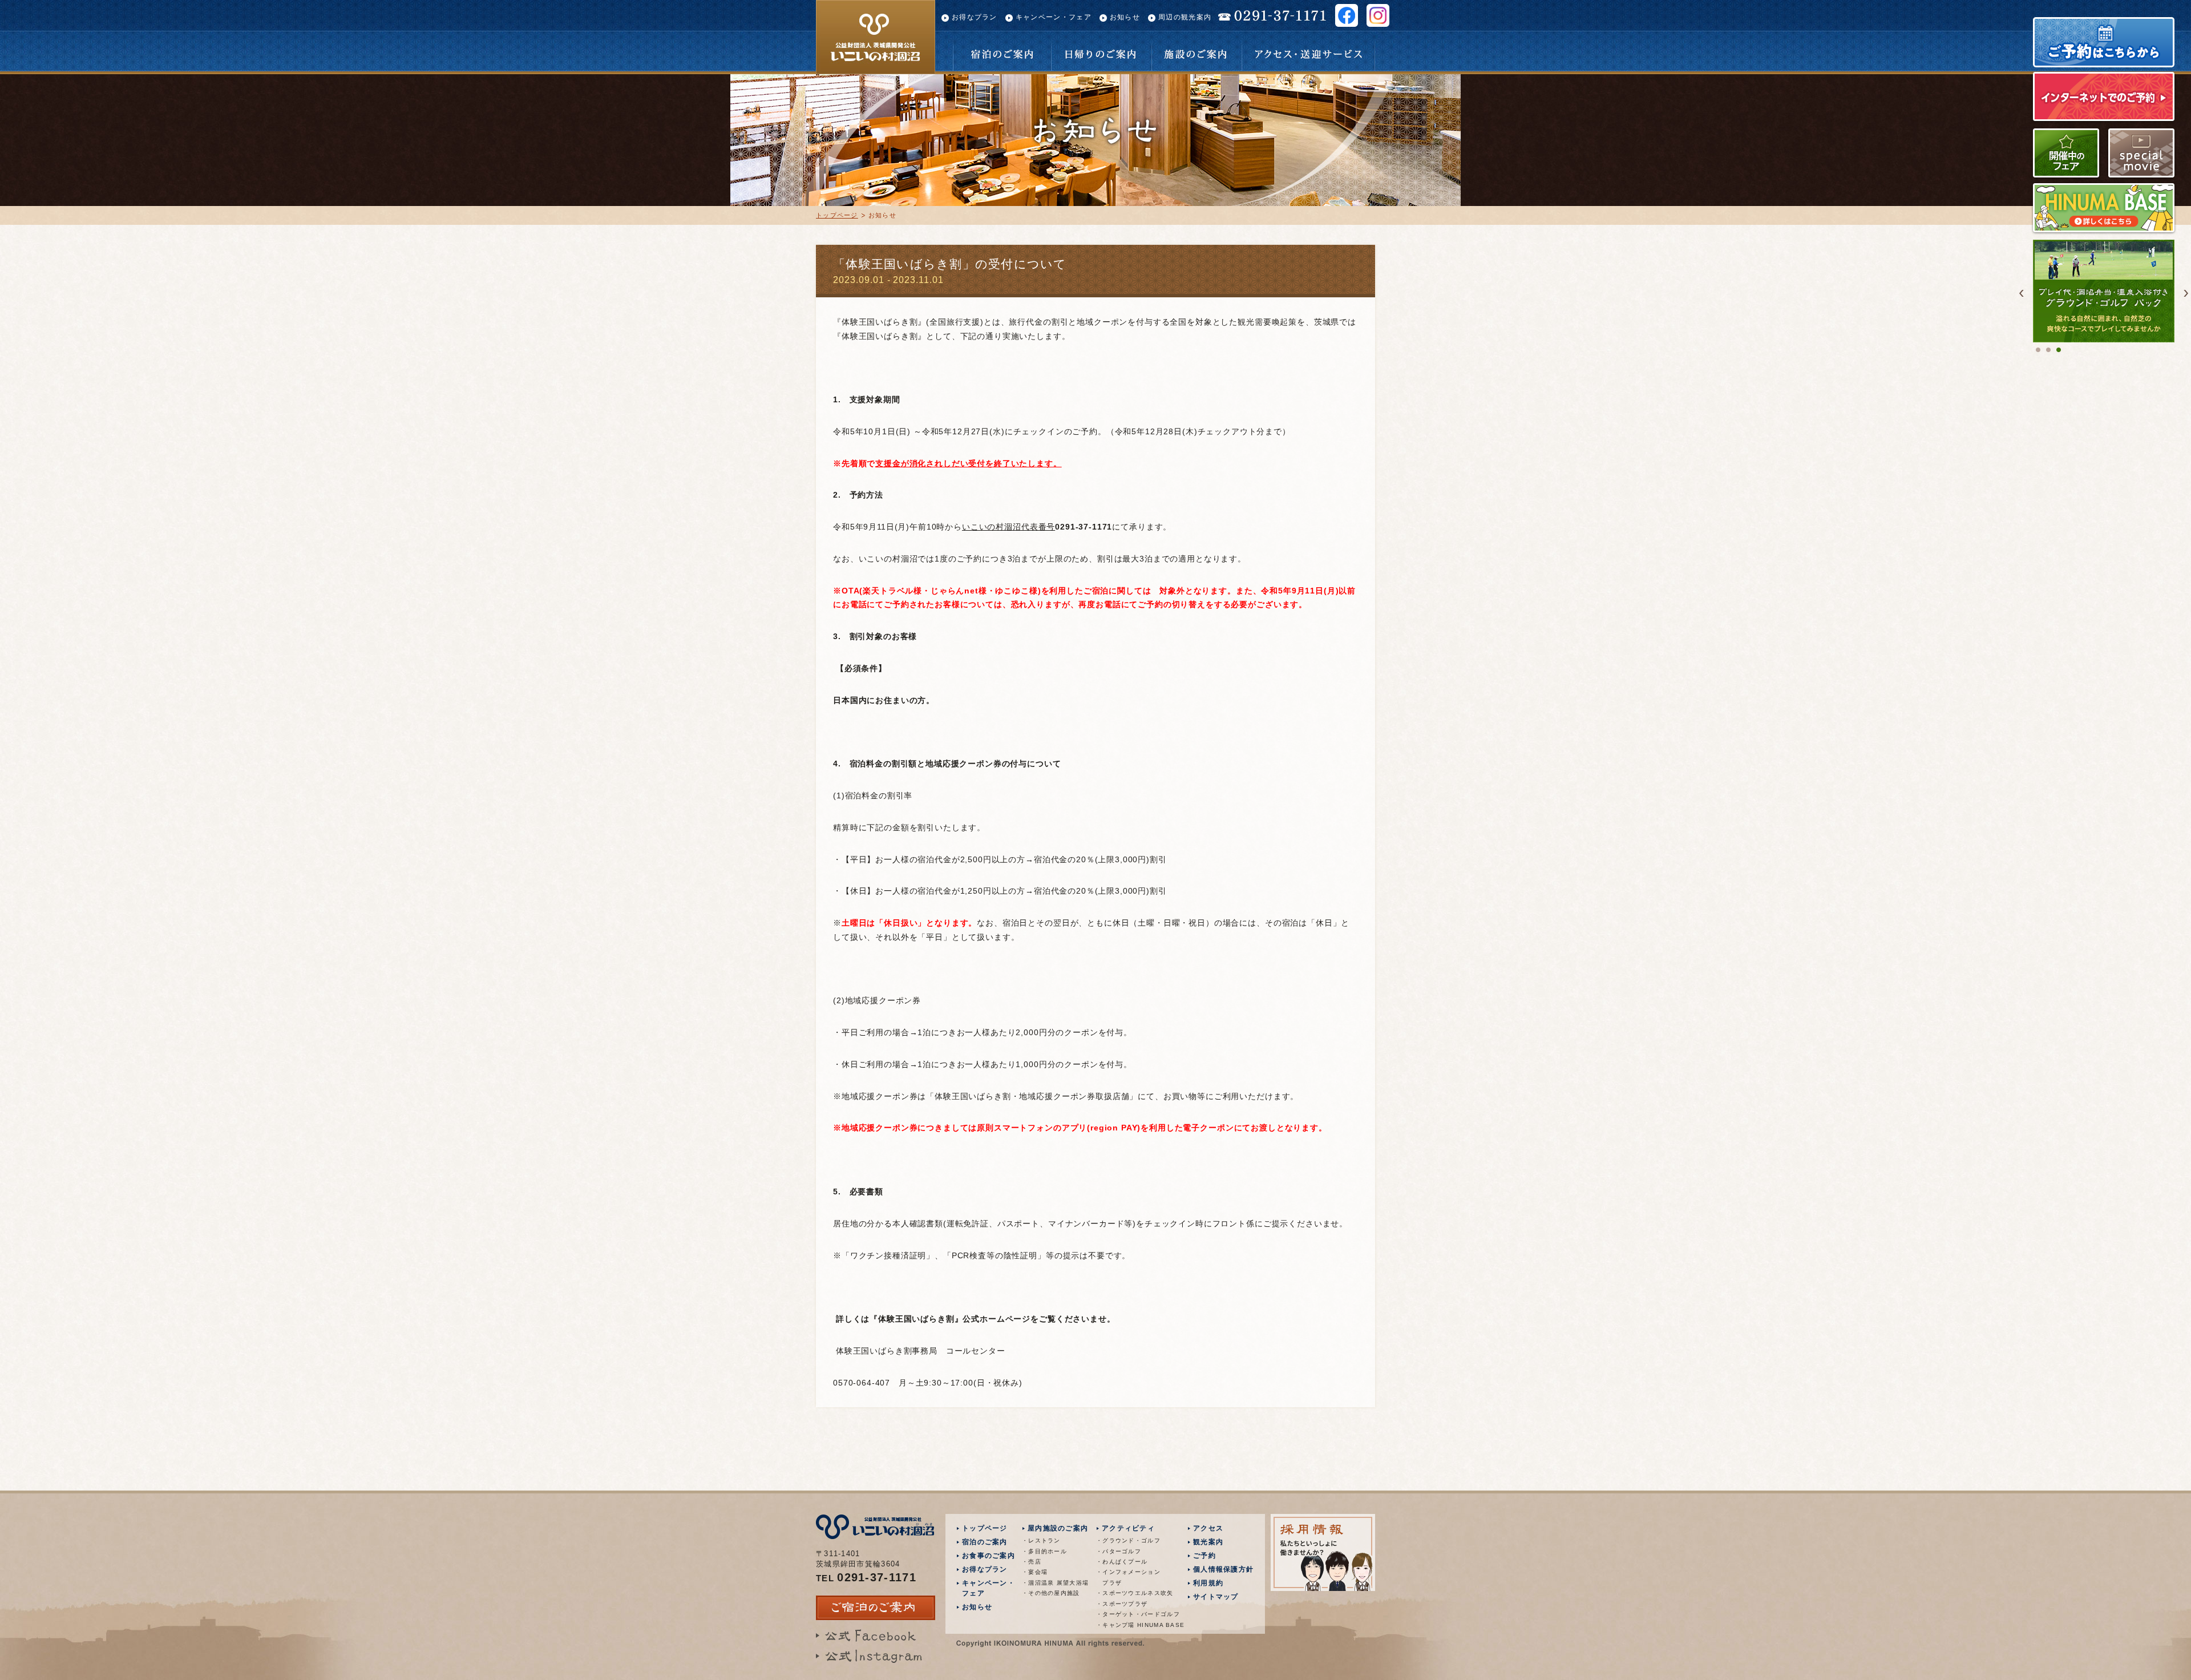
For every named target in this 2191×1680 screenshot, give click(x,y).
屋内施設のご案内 (1058, 1528)
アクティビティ (1128, 1528)
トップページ (837, 215)
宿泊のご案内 (1002, 38)
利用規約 (1208, 1583)
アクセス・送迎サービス (1308, 38)
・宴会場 (1035, 1572)
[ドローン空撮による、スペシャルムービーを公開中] (2141, 174)
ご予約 (1204, 1556)
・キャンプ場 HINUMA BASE (1132, 1625)
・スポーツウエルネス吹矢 (1132, 1593)
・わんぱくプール (1122, 1562)
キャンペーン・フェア (1054, 17)
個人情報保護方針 (1223, 1569)
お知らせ (1125, 17)
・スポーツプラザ (1122, 1604)
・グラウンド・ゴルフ (1128, 1540)
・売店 (1032, 1562)
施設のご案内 (1196, 38)
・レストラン (1041, 1540)
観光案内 (1208, 1542)
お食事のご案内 (989, 1556)
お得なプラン (975, 17)
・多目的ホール (1044, 1551)
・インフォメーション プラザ (1128, 1577)
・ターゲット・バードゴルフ (1132, 1614)
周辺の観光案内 (1185, 17)
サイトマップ (1216, 1597)
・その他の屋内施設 (1051, 1593)
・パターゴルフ (1119, 1551)
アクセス (1208, 1528)
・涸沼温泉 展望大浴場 (1055, 1583)
